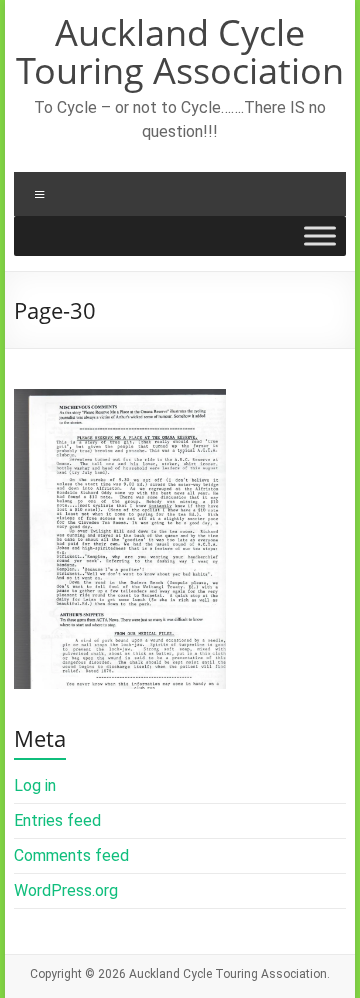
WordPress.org (66, 890)
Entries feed (57, 820)
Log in (35, 785)
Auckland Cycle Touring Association (180, 51)
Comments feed (71, 855)
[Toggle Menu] (320, 236)
